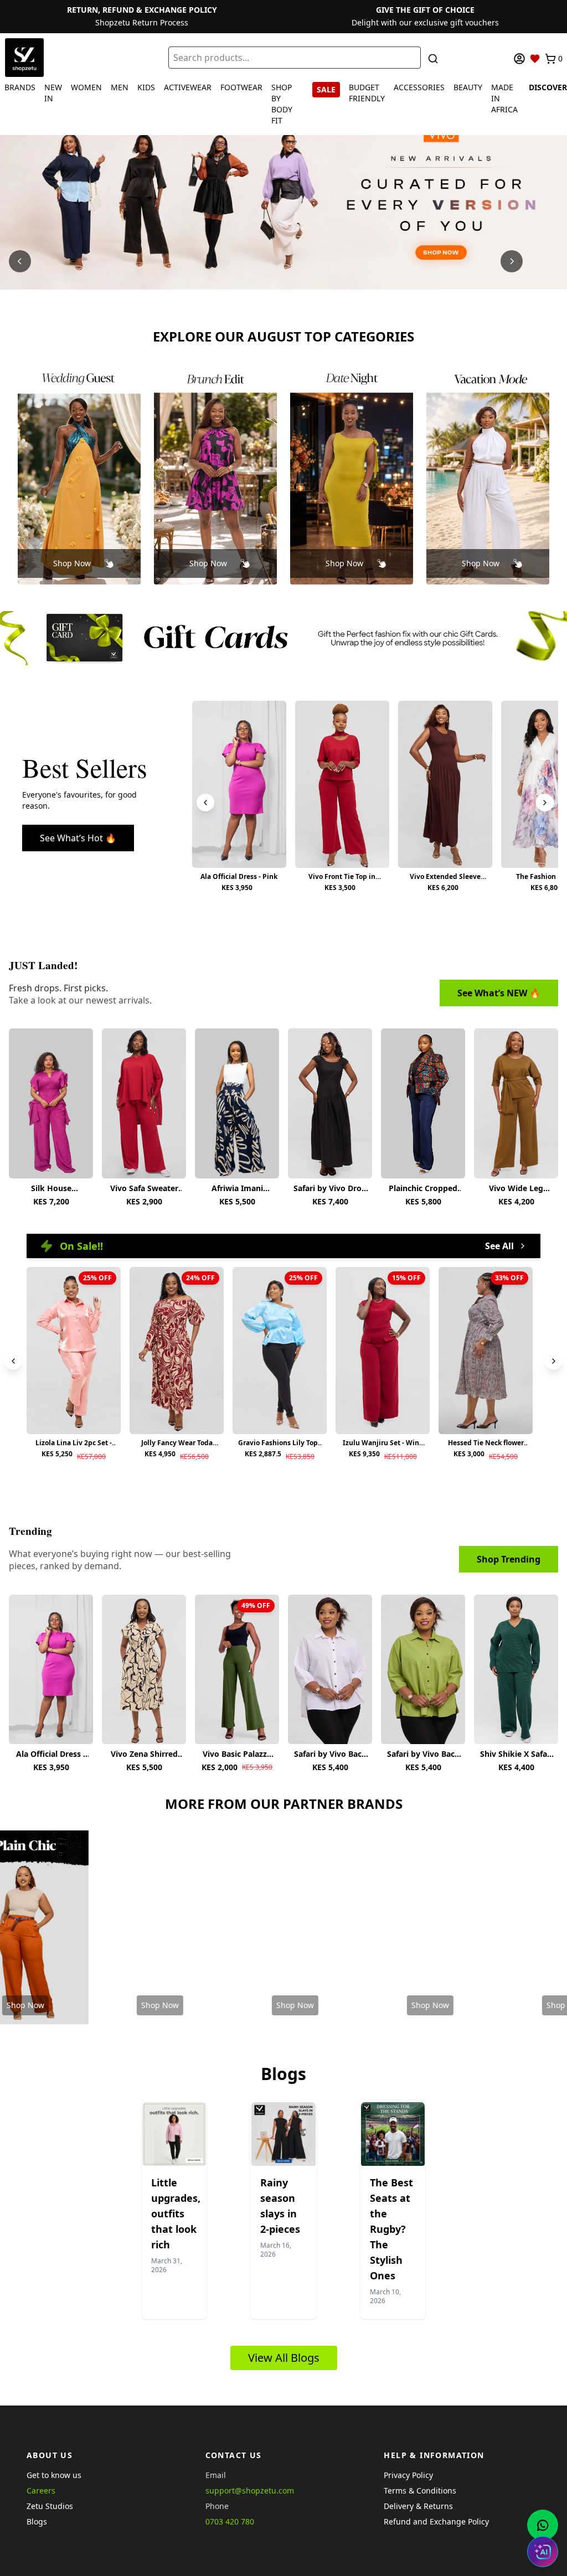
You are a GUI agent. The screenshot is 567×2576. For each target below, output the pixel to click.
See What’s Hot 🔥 (78, 838)
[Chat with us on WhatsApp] (543, 2525)
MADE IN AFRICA (504, 98)
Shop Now (72, 563)
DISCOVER (548, 87)
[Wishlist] (535, 59)
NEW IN (53, 93)
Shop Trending (509, 1559)
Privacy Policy (408, 2475)
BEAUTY (468, 87)
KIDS (146, 87)
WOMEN (86, 87)
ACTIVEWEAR (188, 87)
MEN (120, 87)
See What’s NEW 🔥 (499, 993)
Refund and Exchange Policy (436, 2521)
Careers (41, 2490)
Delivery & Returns (418, 2506)
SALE (326, 89)
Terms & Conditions (420, 2490)
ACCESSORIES (419, 87)
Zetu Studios (50, 2506)
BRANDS (20, 87)
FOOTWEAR (241, 87)
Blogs (37, 2521)
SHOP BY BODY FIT (282, 104)
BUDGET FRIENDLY (367, 93)
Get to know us (54, 2475)
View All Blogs (284, 2358)
